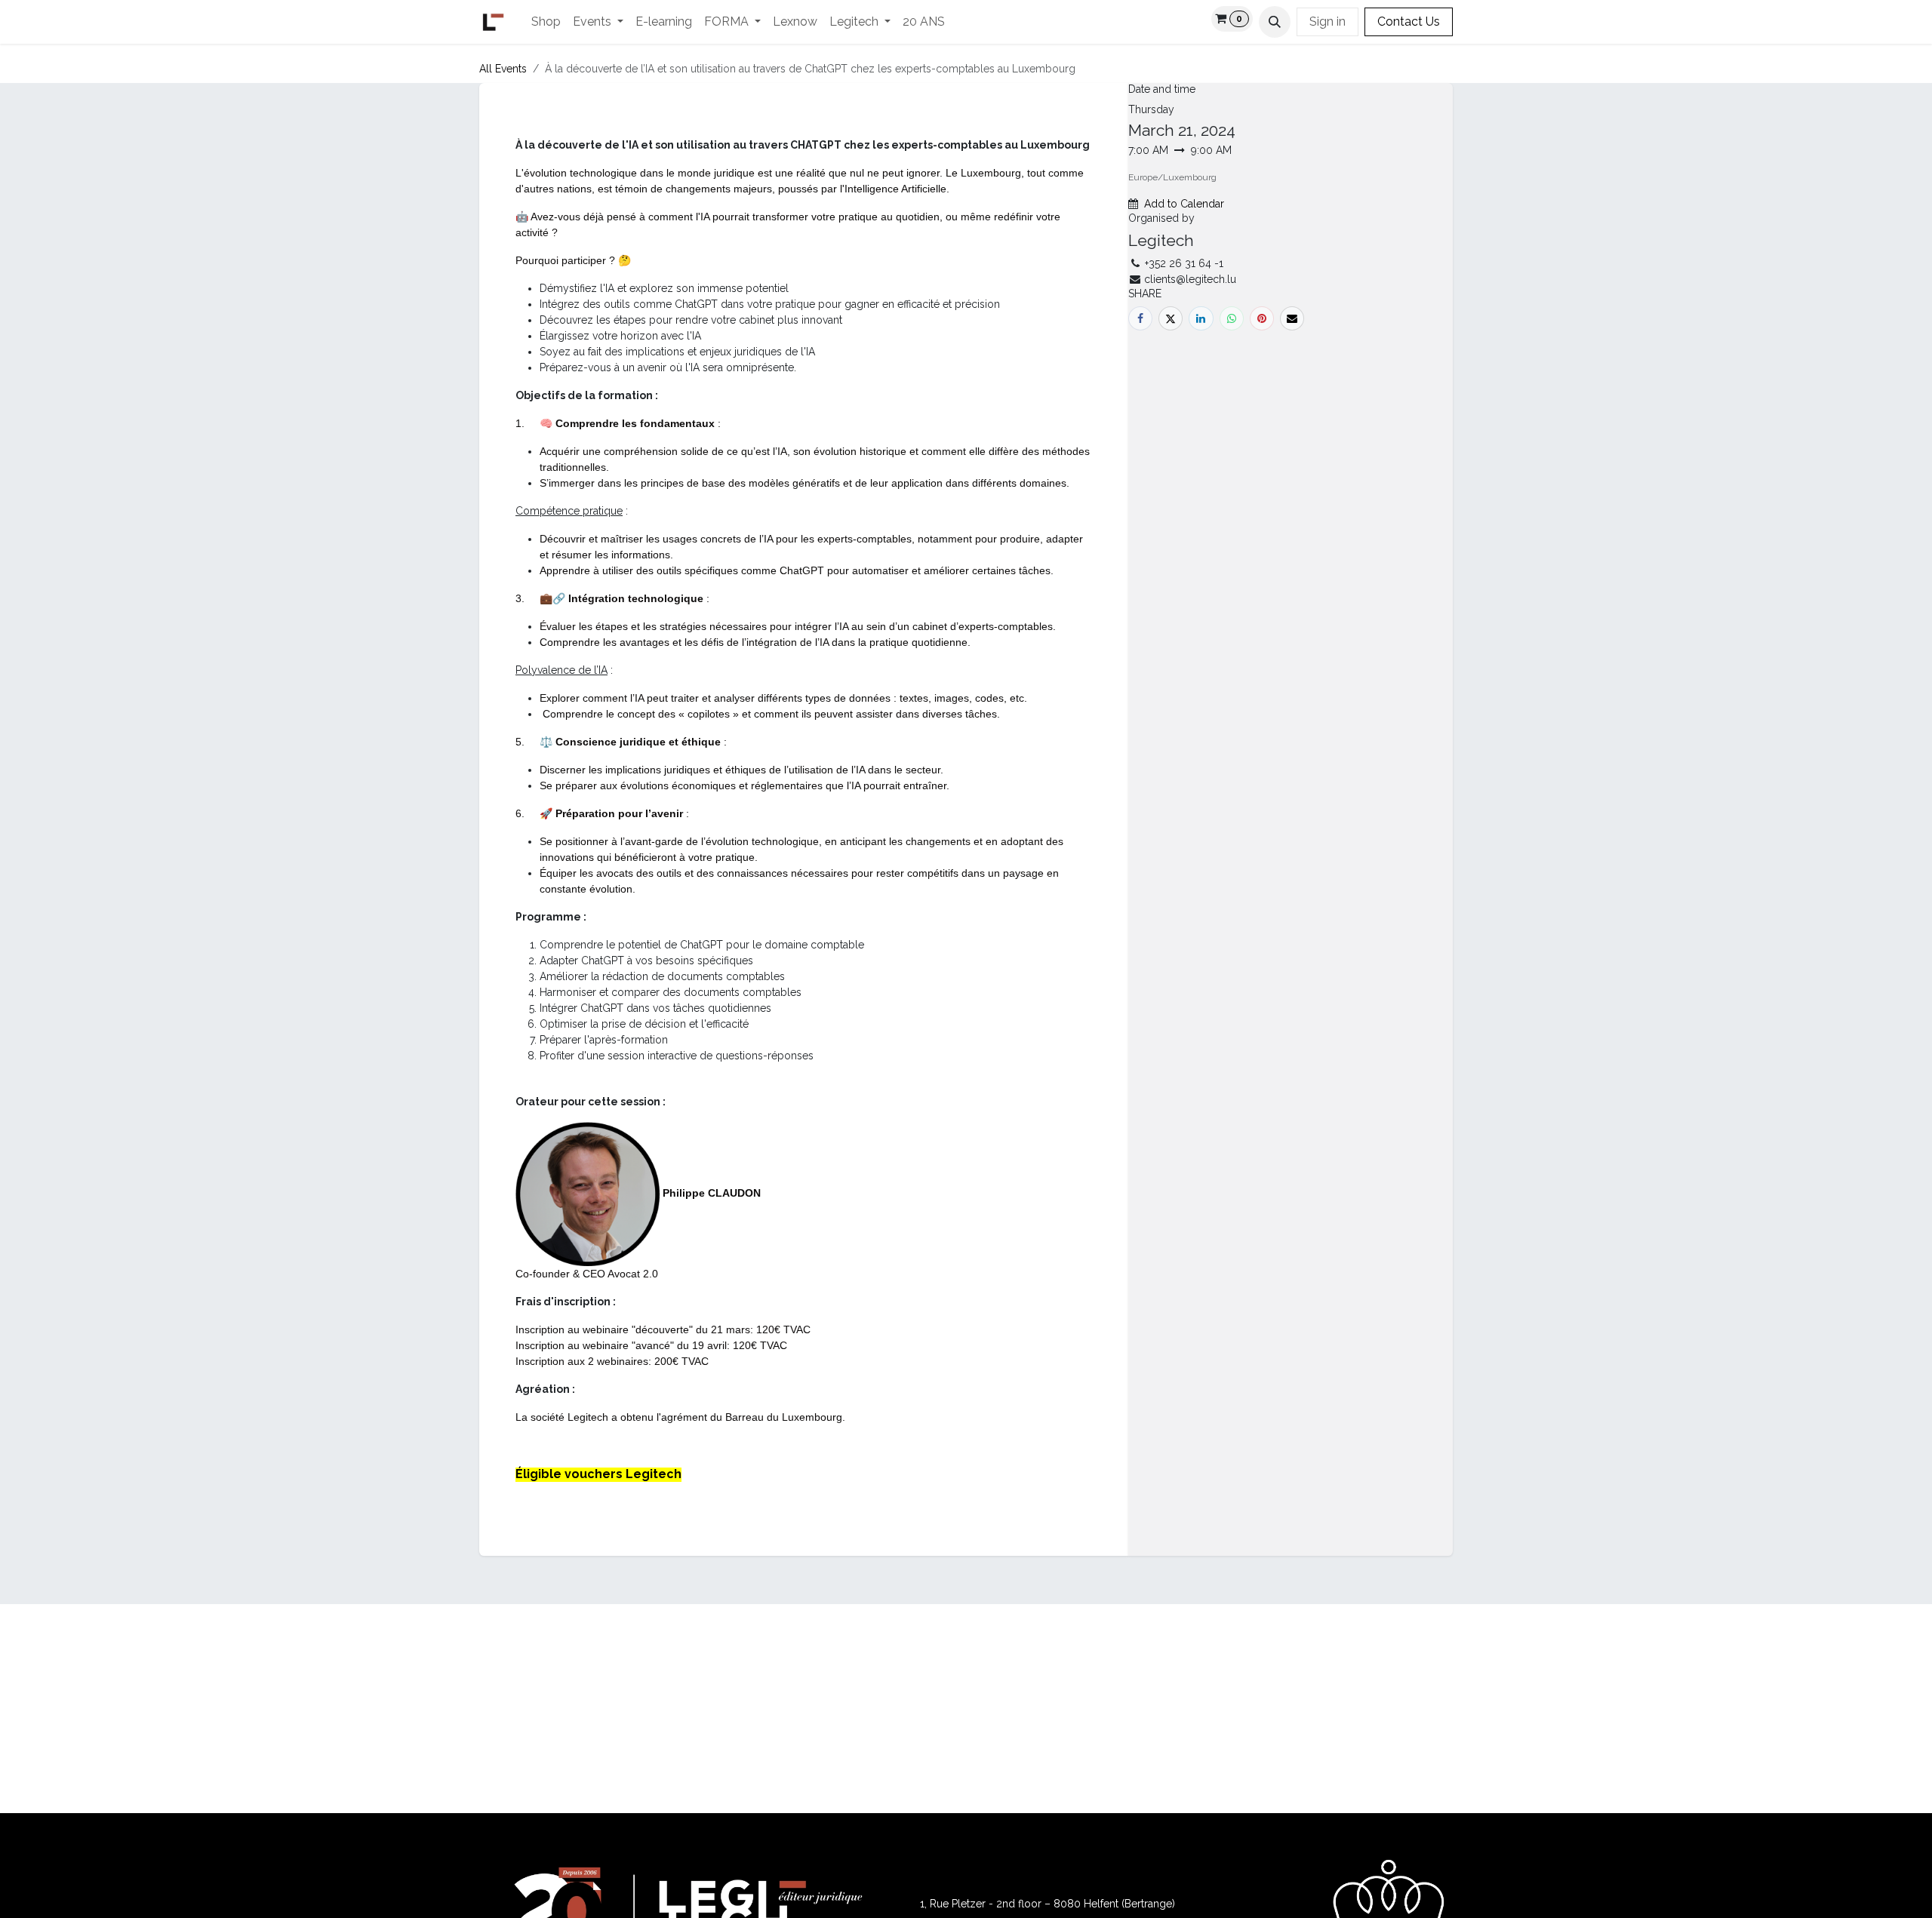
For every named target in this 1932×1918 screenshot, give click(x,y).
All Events (503, 69)
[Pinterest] (1262, 318)
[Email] (1292, 318)
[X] (1171, 318)
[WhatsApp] (1232, 318)
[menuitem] (546, 22)
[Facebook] (1140, 318)
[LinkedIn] (1201, 318)
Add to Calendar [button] (1184, 204)
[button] (1275, 22)
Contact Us (1409, 22)
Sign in (1327, 22)
